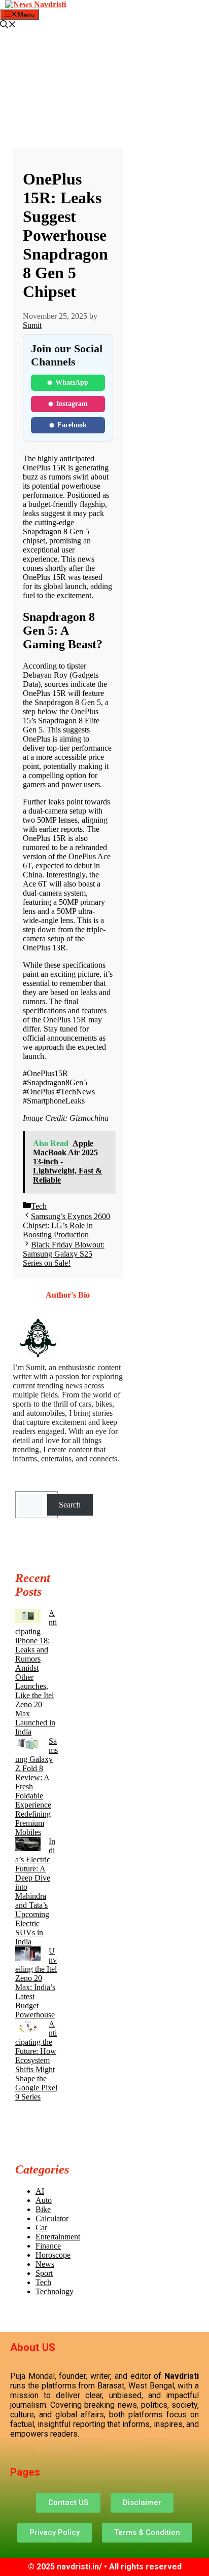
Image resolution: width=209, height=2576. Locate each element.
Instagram (72, 404)
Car (41, 2228)
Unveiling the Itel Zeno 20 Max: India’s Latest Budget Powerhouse (36, 1983)
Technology (55, 2291)
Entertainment (58, 2237)
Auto (44, 2200)
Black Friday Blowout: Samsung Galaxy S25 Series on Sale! (64, 1254)
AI (40, 2191)
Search (70, 1505)
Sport (44, 2273)
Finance (48, 2246)
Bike (43, 2209)
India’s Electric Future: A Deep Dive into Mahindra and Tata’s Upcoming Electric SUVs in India (35, 1891)
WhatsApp (72, 382)
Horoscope (53, 2255)
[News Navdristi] (36, 4)
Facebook (72, 425)
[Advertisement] (68, 94)
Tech (39, 1206)
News (45, 2264)
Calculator (52, 2218)
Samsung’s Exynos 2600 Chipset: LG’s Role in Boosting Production (66, 1225)
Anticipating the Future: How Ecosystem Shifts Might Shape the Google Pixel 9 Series (36, 2060)
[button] (8, 26)
